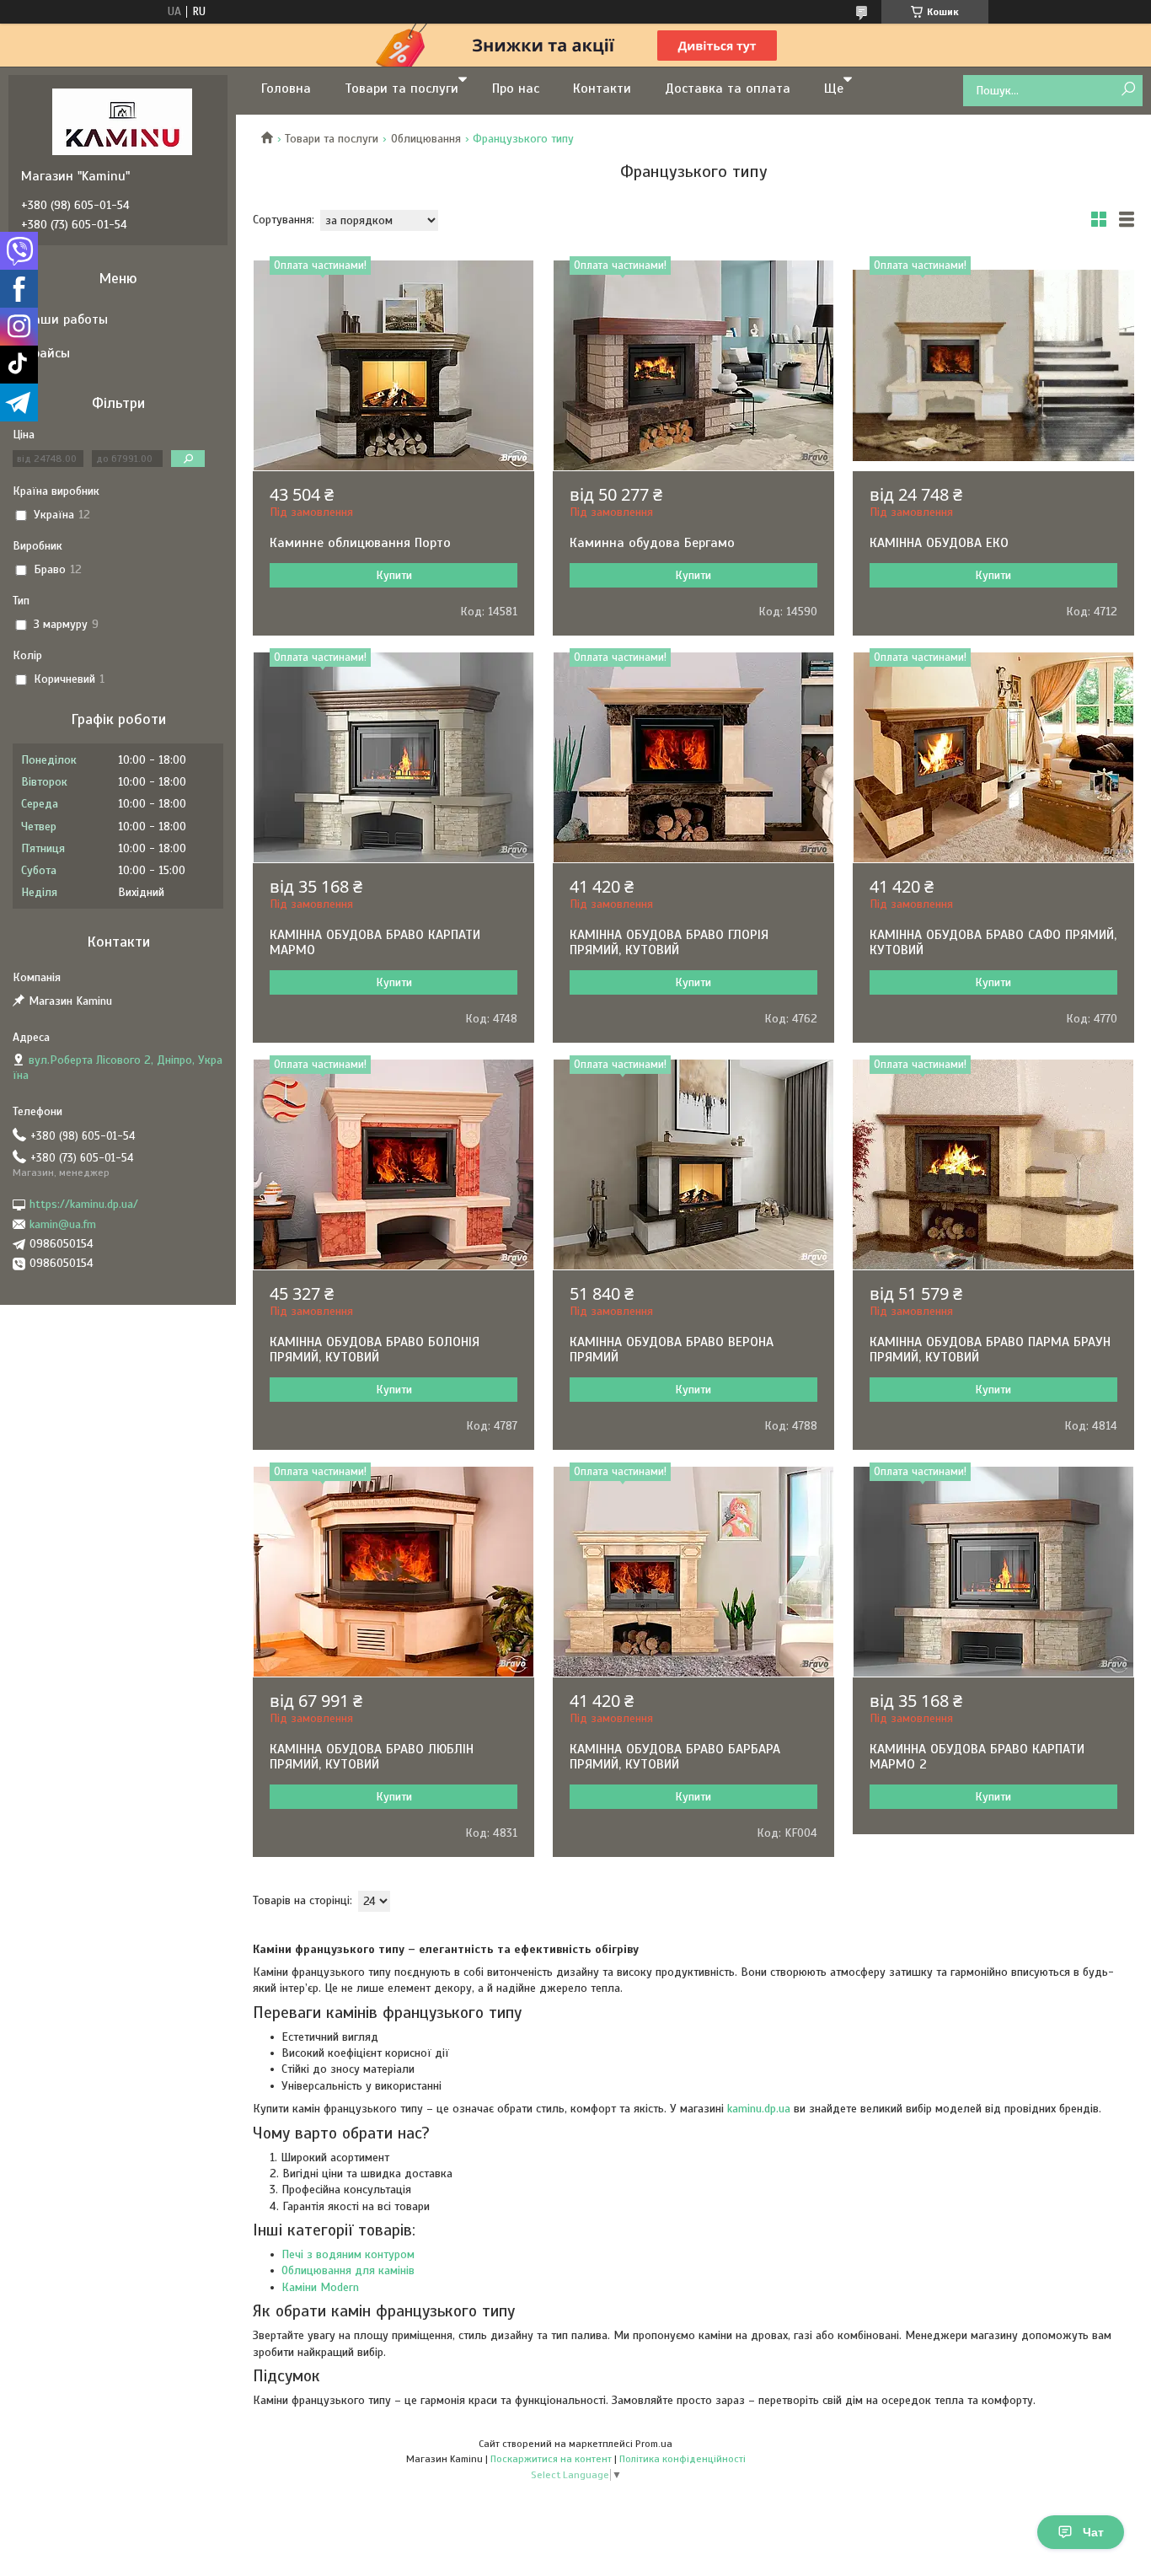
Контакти (602, 89)
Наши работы (67, 319)
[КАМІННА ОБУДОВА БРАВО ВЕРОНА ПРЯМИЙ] (693, 1165)
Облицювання (426, 139)
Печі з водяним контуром (348, 2254)
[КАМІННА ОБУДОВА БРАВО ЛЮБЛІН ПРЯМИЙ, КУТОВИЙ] (393, 1572)
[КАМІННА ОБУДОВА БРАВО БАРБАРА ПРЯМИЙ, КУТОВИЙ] (693, 1572)
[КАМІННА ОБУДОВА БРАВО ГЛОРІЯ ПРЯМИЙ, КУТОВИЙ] (693, 758)
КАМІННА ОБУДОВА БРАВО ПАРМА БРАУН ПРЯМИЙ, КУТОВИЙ (990, 1350)
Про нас (516, 89)
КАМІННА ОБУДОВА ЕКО (939, 543)
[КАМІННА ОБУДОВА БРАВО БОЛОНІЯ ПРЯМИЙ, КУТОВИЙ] (393, 1165)
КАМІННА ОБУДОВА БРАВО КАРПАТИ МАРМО (375, 942)
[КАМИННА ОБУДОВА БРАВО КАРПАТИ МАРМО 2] (993, 1572)
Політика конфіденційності (683, 2459)
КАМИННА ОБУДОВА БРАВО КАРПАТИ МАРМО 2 (977, 1757)
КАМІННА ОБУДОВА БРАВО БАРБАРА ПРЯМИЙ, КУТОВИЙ (675, 1757)
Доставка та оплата (728, 89)
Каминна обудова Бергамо (652, 543)
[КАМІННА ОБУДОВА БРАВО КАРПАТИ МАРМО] (393, 758)
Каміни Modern (320, 2287)
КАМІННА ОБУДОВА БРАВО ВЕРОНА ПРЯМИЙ (672, 1350)
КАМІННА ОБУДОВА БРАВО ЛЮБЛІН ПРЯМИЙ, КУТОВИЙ (372, 1757)
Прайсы (48, 353)
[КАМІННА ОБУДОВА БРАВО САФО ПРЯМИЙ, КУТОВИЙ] (993, 758)
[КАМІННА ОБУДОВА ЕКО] (993, 366)
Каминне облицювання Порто (360, 543)
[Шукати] (1128, 90)
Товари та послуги (402, 89)
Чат (1093, 2532)
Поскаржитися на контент (551, 2459)
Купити (394, 575)
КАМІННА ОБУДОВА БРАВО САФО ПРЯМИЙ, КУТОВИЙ (993, 942)
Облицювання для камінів (348, 2270)
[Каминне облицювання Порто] (393, 366)
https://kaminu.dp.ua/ (84, 1204)
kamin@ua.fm (63, 1224)
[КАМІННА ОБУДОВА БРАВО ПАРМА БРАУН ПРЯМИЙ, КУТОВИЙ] (993, 1165)
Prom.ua (654, 2444)
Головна (286, 89)
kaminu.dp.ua (759, 2109)
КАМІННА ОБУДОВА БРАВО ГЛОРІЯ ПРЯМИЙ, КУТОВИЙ (669, 942)
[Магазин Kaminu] (122, 121)
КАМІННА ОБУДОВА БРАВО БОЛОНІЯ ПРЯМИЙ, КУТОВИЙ (375, 1350)
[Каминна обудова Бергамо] (693, 366)
